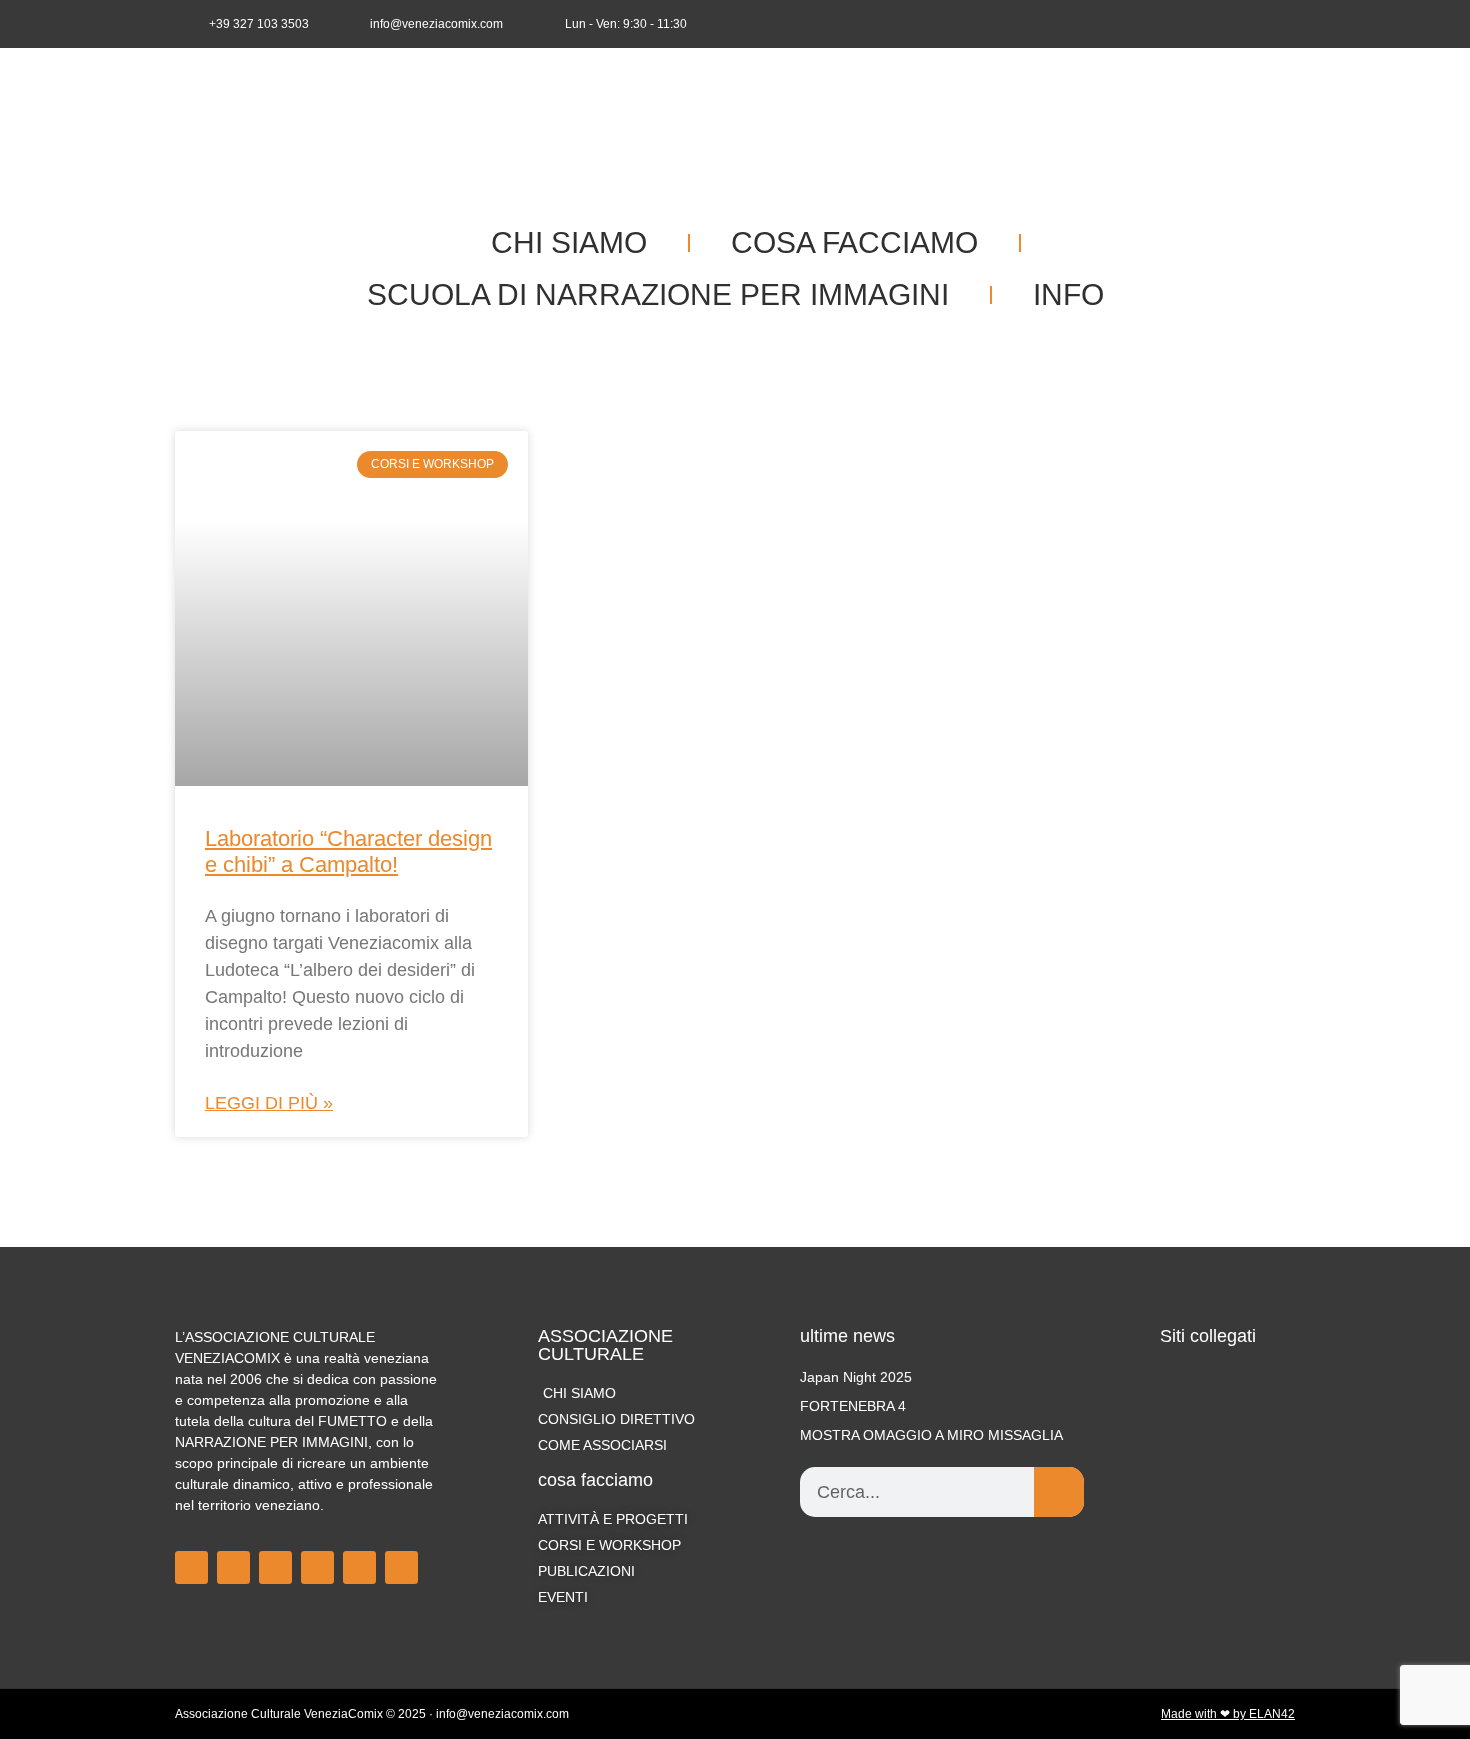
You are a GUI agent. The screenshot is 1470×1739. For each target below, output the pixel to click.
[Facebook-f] (1182, 24)
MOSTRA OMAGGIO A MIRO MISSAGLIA (931, 1435)
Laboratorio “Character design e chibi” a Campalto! (348, 851)
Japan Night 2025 (856, 1377)
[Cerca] (1059, 1492)
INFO (1068, 294)
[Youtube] (1248, 24)
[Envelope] (1281, 24)
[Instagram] (1215, 24)
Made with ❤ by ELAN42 (1228, 1714)
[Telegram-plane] (317, 1567)
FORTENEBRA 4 (853, 1406)
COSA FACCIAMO (854, 242)
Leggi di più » (269, 1103)
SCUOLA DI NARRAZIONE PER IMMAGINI (658, 294)
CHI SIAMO (569, 242)
